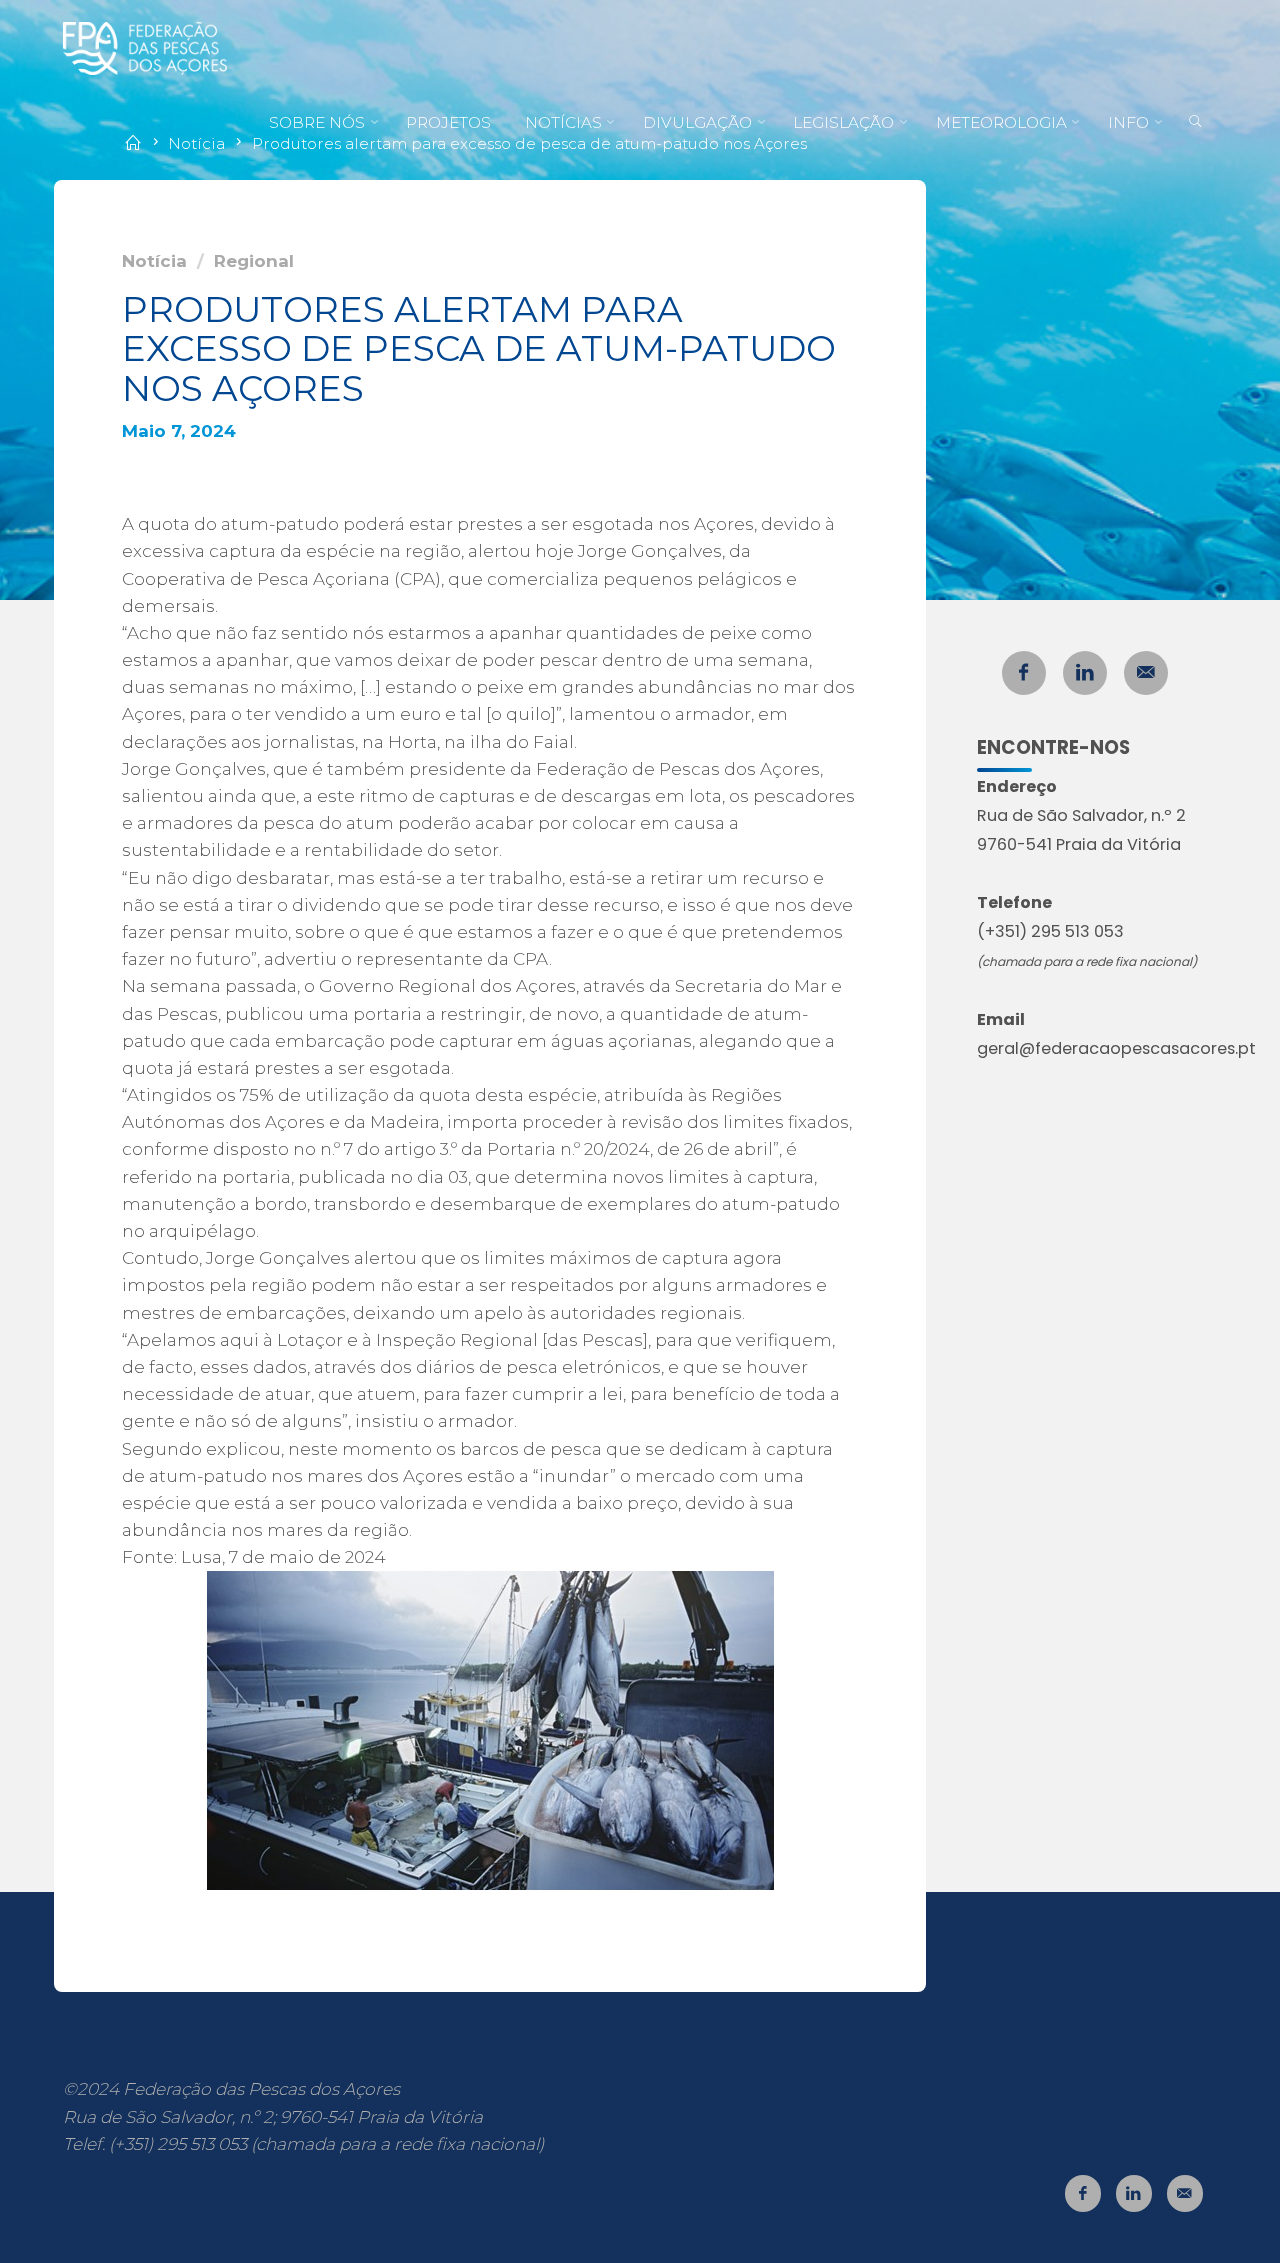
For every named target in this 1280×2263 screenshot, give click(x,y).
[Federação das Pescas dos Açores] (145, 47)
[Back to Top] (1202, 2235)
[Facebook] (1024, 673)
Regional (254, 261)
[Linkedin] (1085, 673)
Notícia (154, 261)
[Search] (1195, 123)
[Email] (1146, 673)
